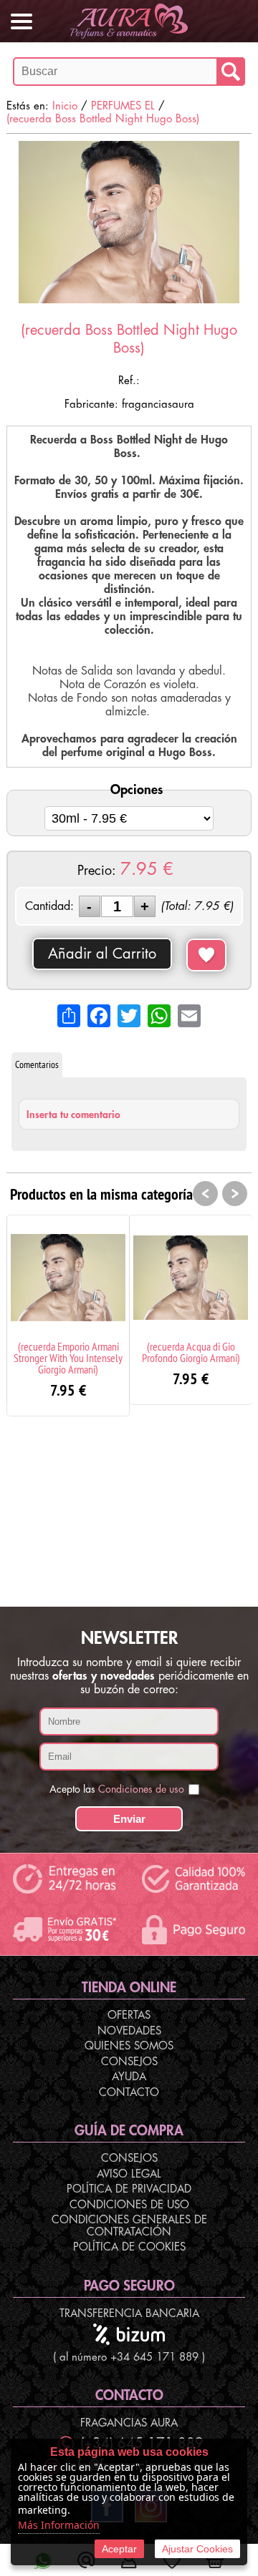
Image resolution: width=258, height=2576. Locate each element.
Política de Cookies (129, 2247)
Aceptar (119, 2549)
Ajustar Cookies (197, 2549)
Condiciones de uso (141, 1789)
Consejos (129, 2062)
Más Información (59, 2525)
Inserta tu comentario (73, 1115)
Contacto (129, 2093)
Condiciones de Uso (129, 2205)
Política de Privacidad (129, 2189)
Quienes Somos (129, 2046)
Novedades (129, 2031)
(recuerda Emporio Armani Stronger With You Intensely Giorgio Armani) (68, 1358)
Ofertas (129, 2016)
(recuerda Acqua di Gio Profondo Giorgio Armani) (191, 1352)
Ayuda (129, 2077)
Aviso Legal (129, 2174)
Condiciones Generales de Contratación (129, 2226)
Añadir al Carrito (102, 954)
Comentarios (37, 1064)
